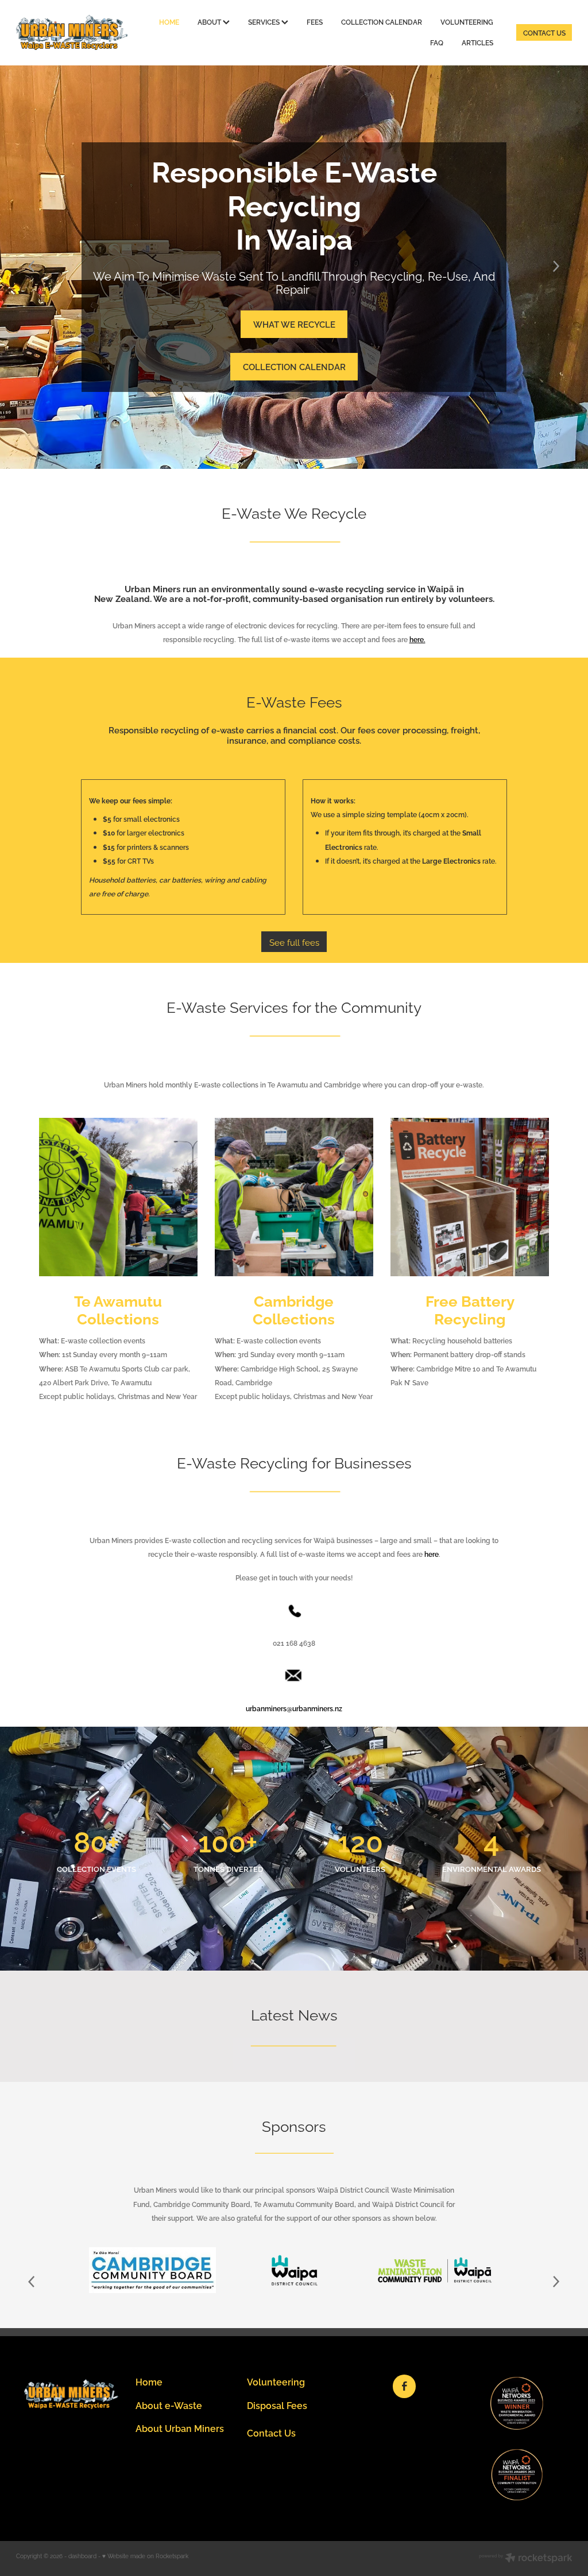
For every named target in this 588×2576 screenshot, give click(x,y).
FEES (315, 22)
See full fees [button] (294, 942)
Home (149, 2381)
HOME (169, 22)
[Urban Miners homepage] (72, 32)
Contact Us (271, 2432)
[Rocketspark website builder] (526, 2558)
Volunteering (276, 2381)
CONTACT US (544, 32)
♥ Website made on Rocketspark (145, 2556)
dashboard (82, 2556)
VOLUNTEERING (467, 22)
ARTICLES (477, 42)
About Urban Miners (180, 2428)
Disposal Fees (277, 2405)
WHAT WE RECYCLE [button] (294, 324)
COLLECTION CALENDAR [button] (294, 366)
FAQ (437, 42)
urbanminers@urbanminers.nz (294, 1708)
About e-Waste (169, 2405)
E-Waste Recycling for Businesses (294, 1462)
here (432, 1554)
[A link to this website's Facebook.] (405, 2386)
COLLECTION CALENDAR (382, 22)
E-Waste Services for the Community (294, 1006)
